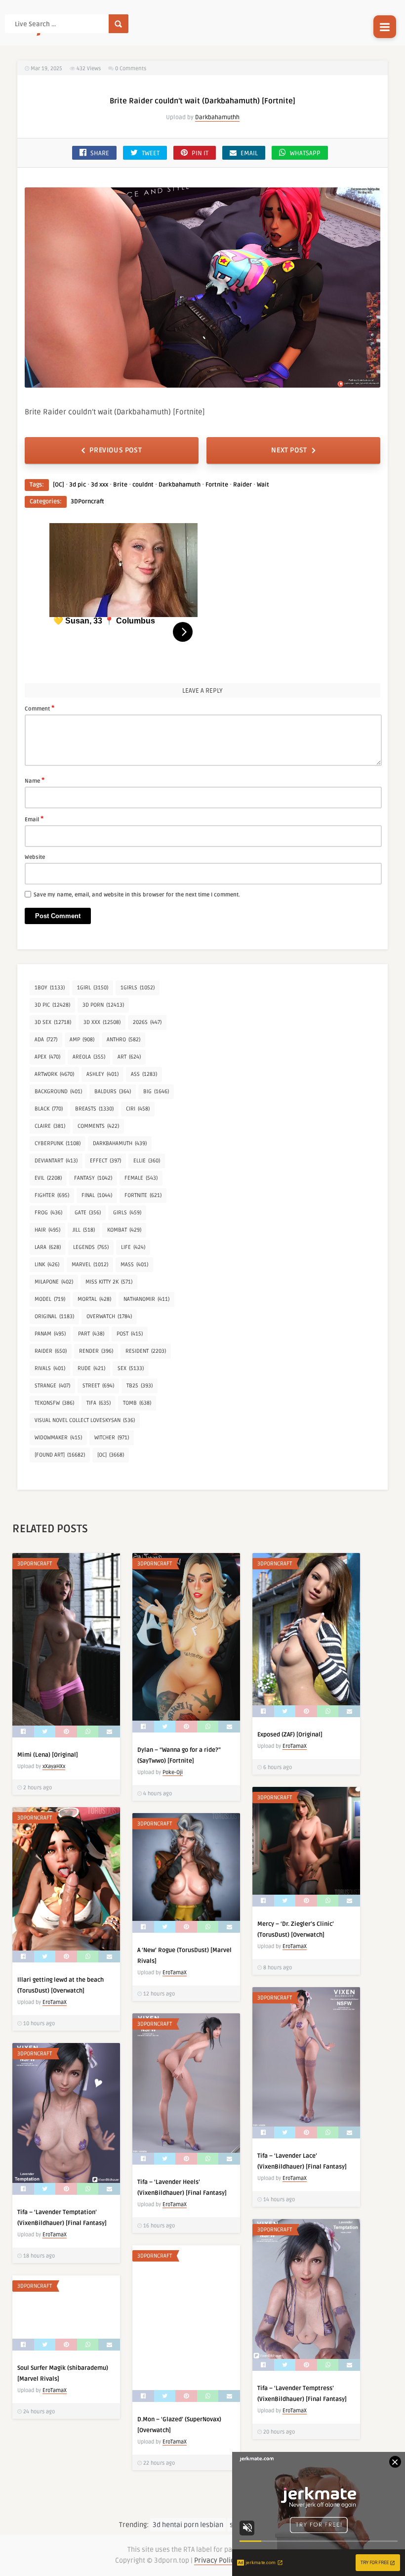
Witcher (112, 1438)
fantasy (93, 1178)
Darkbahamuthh (217, 117)
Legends (91, 1247)
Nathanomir (146, 1299)
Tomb (137, 1403)
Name (35, 780)
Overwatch (109, 1316)
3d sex (53, 1022)
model (50, 1299)
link (47, 1265)
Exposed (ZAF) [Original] (290, 1735)
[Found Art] (60, 1455)
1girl (93, 988)
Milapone (54, 1282)
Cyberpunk (58, 1143)
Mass (134, 1265)
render (96, 1351)
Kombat (124, 1230)
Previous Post (116, 450)
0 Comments (131, 68)
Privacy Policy (216, 2560)
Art (129, 1057)
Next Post (289, 450)
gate (88, 1213)
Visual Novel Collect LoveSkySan (85, 1420)
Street (98, 1386)
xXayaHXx (54, 1766)
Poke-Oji (173, 1772)
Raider (243, 485)
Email (34, 819)
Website (35, 857)
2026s (147, 1022)
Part (91, 1334)
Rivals (50, 1368)
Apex (47, 1057)
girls (127, 1213)
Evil (48, 1178)
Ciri (138, 1109)
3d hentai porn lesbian (188, 2525)
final (97, 1195)
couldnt (143, 485)
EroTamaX (295, 1746)
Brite (120, 485)
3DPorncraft (87, 502)
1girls (138, 988)
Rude (91, 1368)
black (49, 1109)
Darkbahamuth (180, 485)
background (58, 1091)
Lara (48, 1247)
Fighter (52, 1195)
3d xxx (100, 485)
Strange (52, 1386)
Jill (84, 1230)
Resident (146, 1351)
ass (144, 1074)
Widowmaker (58, 1438)
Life (133, 1247)
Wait (263, 485)
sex (131, 1368)
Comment (40, 708)
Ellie (147, 1161)
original (54, 1316)
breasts (94, 1109)
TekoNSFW (54, 1403)
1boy (50, 988)
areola (89, 1057)
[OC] (59, 485)
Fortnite (217, 485)
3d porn (103, 1005)
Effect (105, 1161)
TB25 (140, 1386)
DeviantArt (56, 1161)
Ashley (102, 1074)
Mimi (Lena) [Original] (48, 1755)
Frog (48, 1213)
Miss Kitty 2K (109, 1282)
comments (98, 1126)
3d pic (78, 485)
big (156, 1091)
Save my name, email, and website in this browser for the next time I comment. (137, 895)
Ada (46, 1040)
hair (47, 1230)
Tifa (99, 1403)
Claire (50, 1126)
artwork (54, 1074)
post (130, 1334)
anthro (123, 1040)
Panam (50, 1334)
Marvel (90, 1265)
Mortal (94, 1299)
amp (82, 1040)
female (141, 1178)
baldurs (113, 1091)
